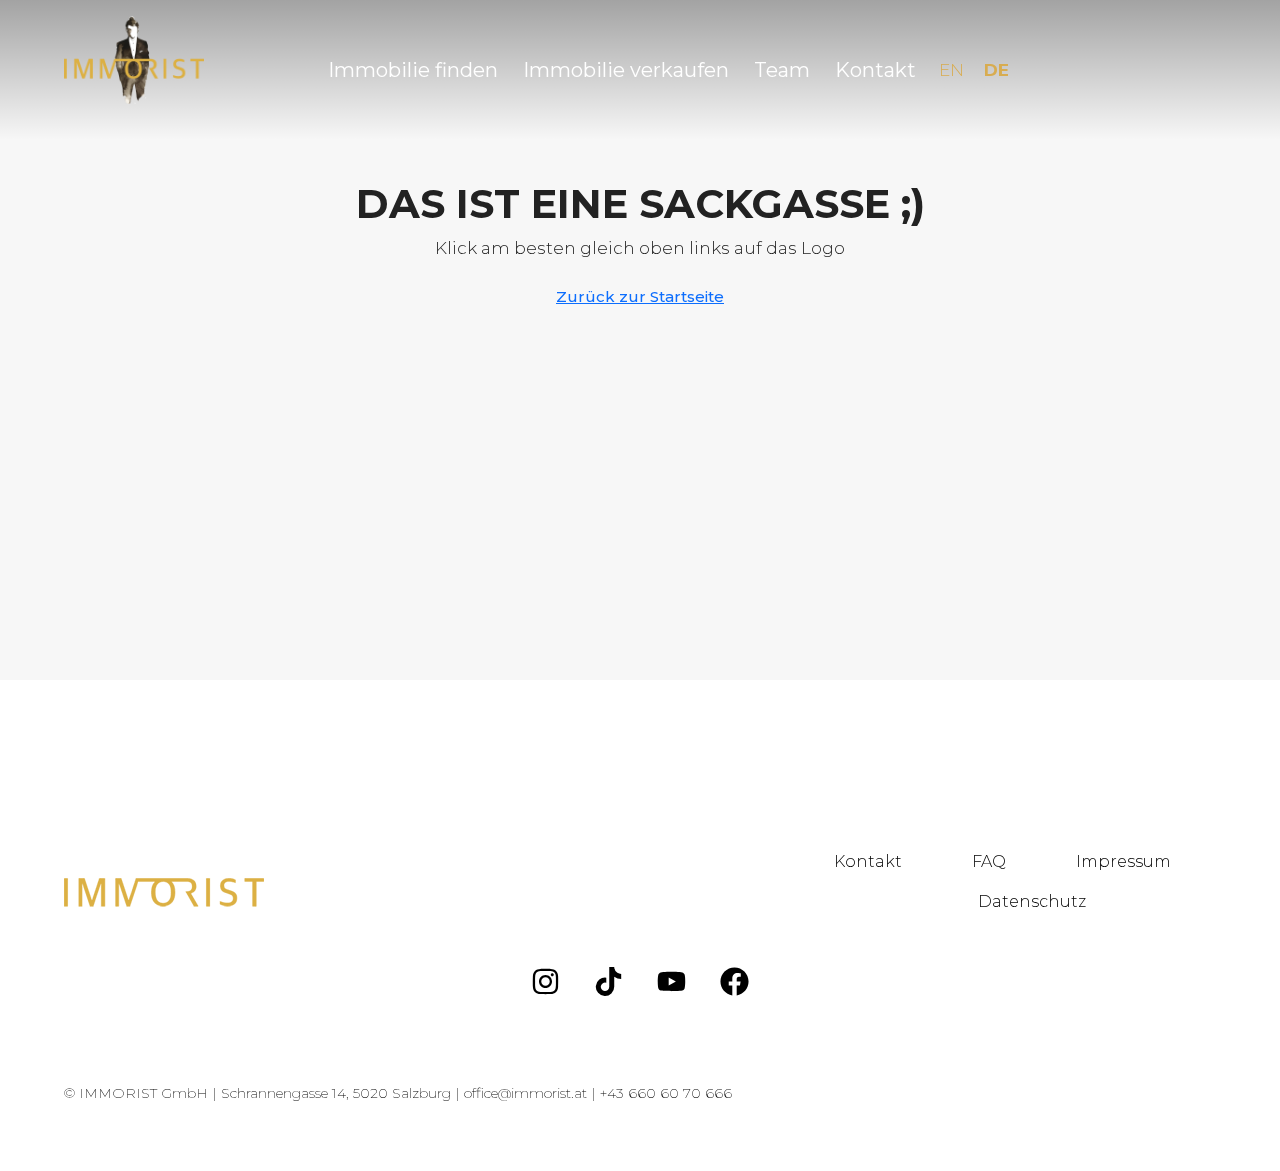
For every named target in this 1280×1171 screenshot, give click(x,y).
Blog (1176, 901)
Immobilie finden (413, 70)
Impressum (1123, 861)
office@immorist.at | (532, 1093)
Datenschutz (1032, 901)
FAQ (989, 861)
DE (996, 70)
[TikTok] (609, 981)
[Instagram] (546, 981)
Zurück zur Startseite (640, 296)
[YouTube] (672, 981)
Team (782, 70)
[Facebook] (735, 981)
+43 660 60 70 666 (666, 1093)
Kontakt (875, 70)
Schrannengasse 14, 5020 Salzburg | (342, 1093)
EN (951, 70)
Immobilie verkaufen (626, 70)
